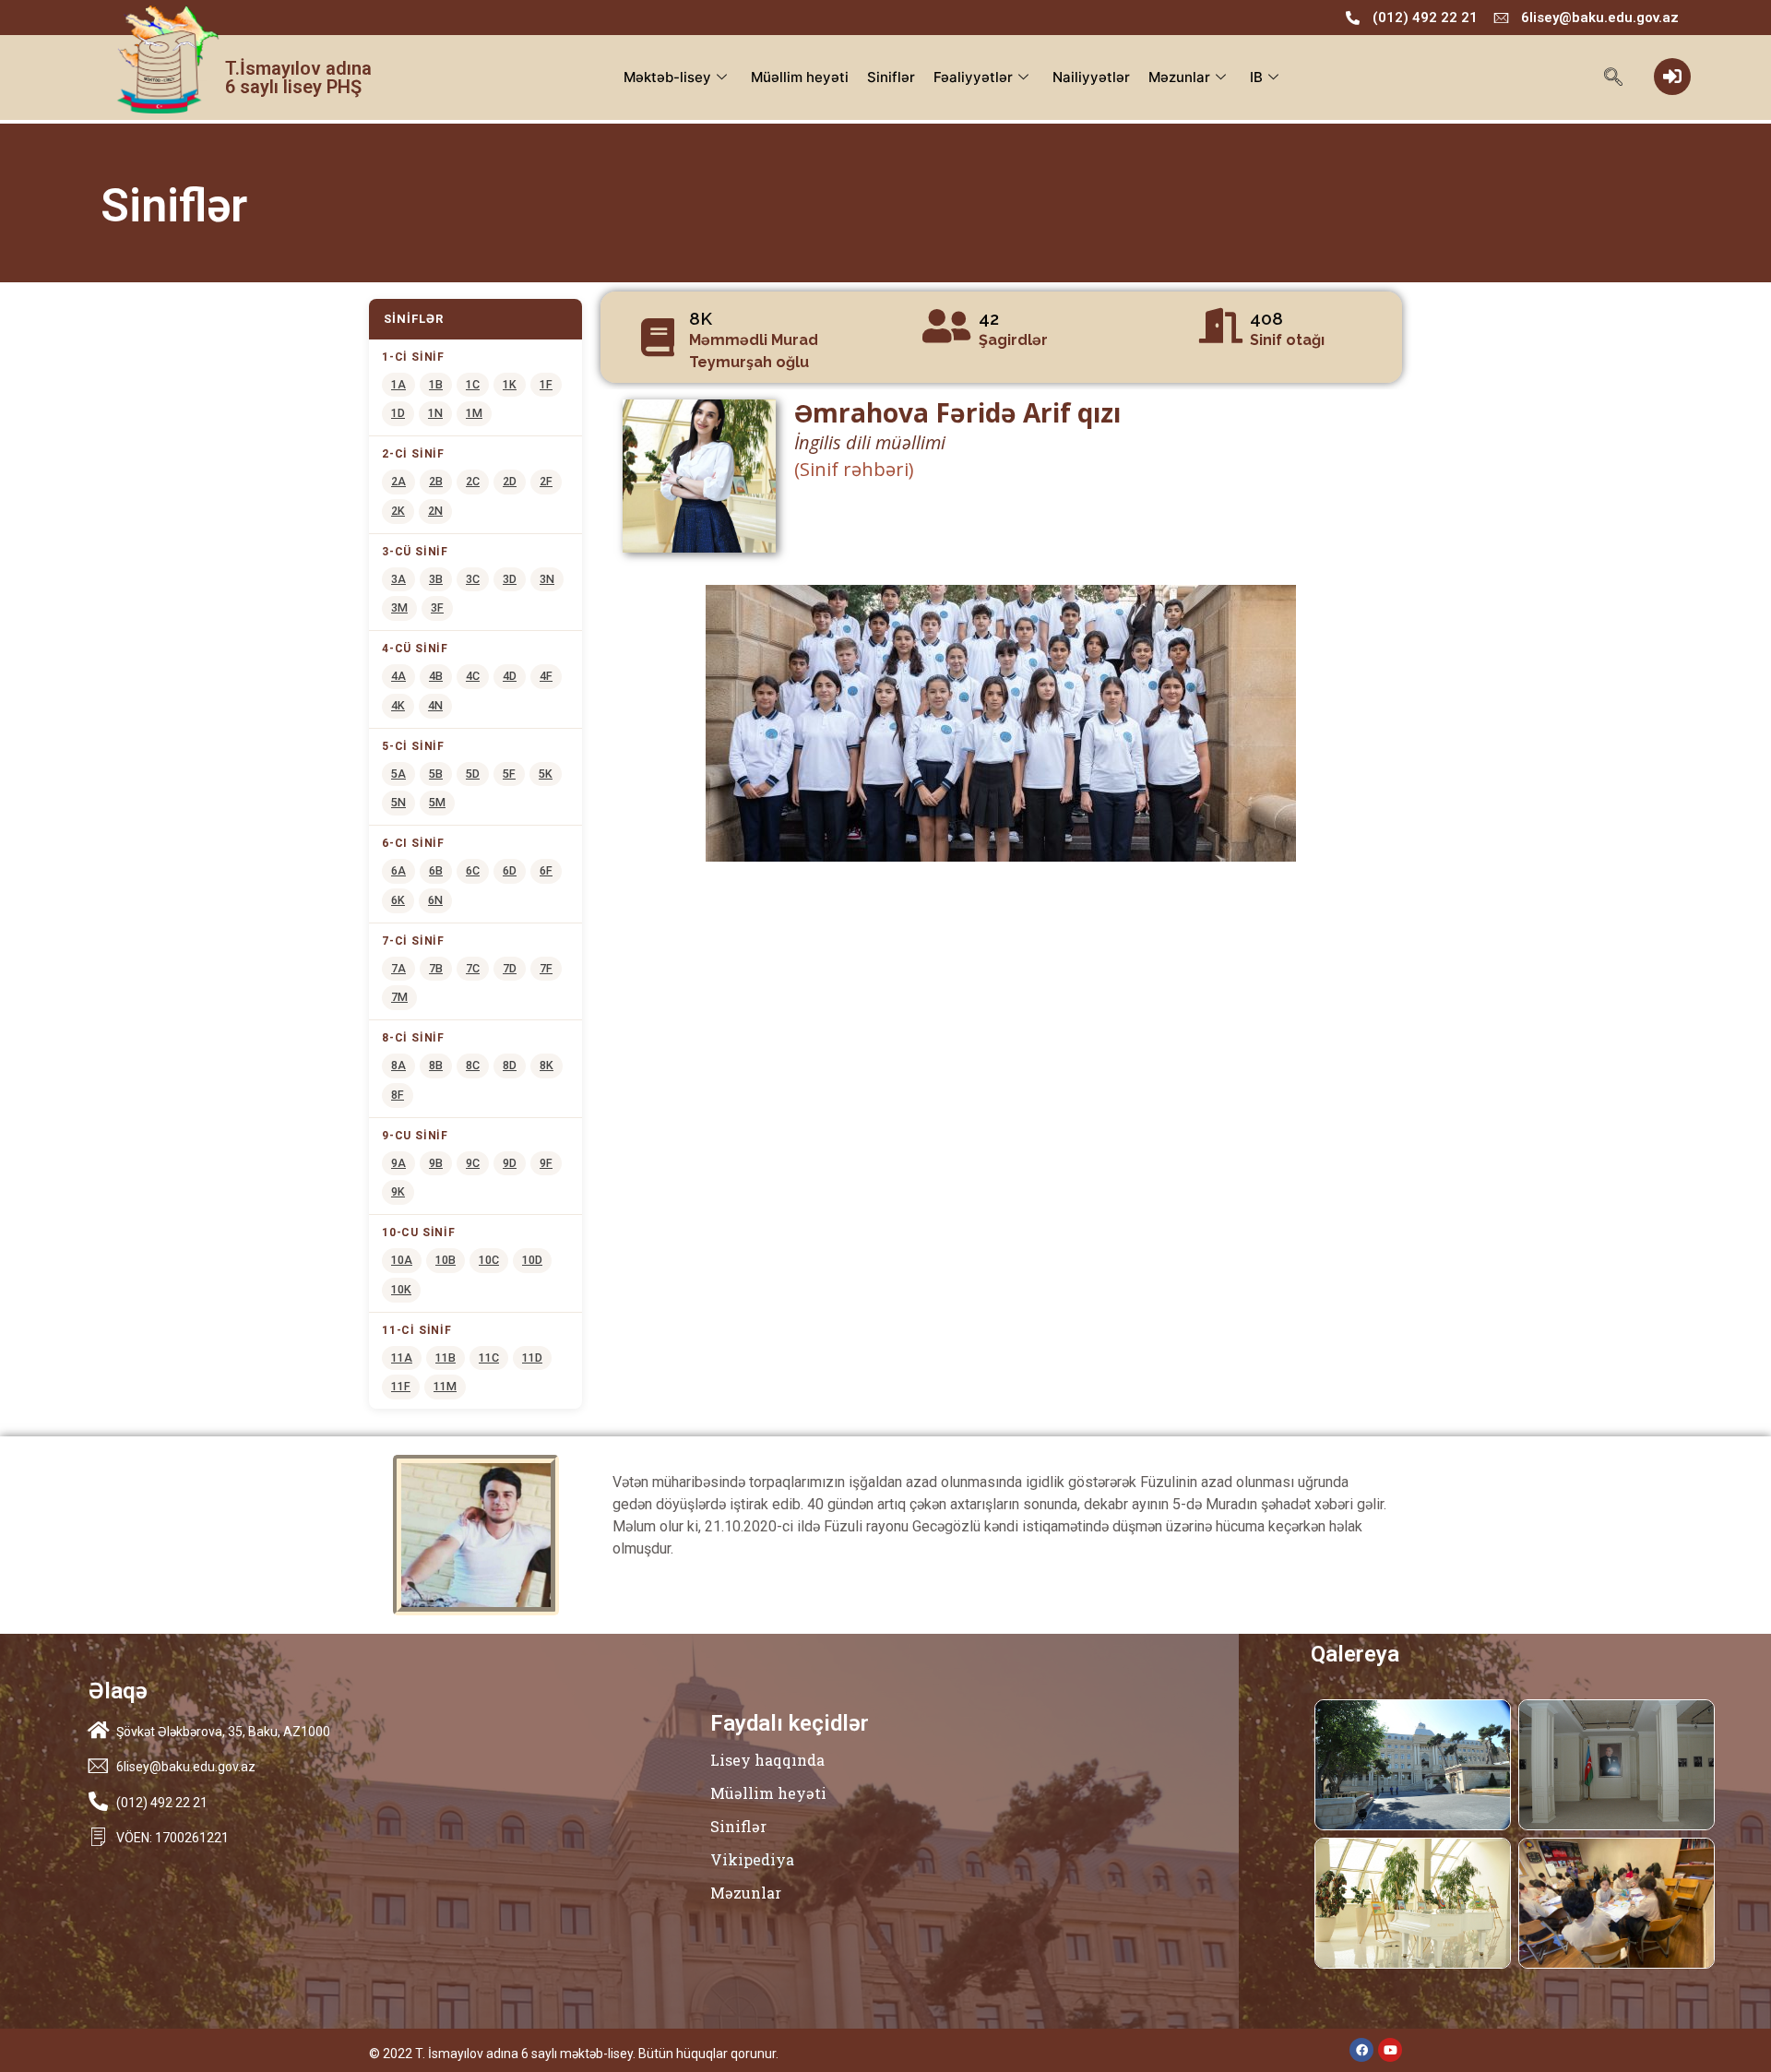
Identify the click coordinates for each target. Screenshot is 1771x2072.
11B (446, 1358)
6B (436, 870)
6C (473, 870)
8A (398, 1065)
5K (546, 774)
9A (398, 1163)
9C (473, 1163)
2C (473, 481)
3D (510, 579)
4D (510, 676)
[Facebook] (1361, 2050)
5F (509, 774)
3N (547, 579)
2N (435, 511)
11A (402, 1358)
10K (401, 1289)
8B (436, 1065)
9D (510, 1163)
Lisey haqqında (767, 1760)
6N (435, 900)
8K (547, 1065)
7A (398, 968)
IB (1256, 77)
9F (546, 1163)
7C (473, 968)
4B (436, 676)
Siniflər (891, 77)
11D (532, 1358)
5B (436, 774)
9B (436, 1163)
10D (532, 1260)
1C (473, 384)
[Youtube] (1390, 2050)
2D (510, 481)
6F (546, 870)
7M (399, 997)
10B (446, 1260)
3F (437, 607)
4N (435, 705)
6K (398, 900)
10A (402, 1260)
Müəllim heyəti (800, 77)
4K (398, 705)
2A (398, 481)
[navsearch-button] (1614, 78)
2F (546, 481)
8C (473, 1065)
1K (510, 384)
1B (436, 384)
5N (398, 802)
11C (489, 1358)
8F (398, 1095)
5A (398, 774)
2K (398, 511)
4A (398, 676)
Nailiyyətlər (1091, 77)
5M (437, 802)
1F (546, 384)
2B (436, 481)
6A (398, 870)
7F (546, 968)
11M (445, 1386)
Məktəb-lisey (667, 77)
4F (546, 676)
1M (474, 413)
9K (398, 1191)
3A (398, 579)
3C (473, 579)
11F (401, 1386)
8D (510, 1065)
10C (489, 1260)
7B (436, 968)
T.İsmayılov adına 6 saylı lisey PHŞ (298, 77)
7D (510, 968)
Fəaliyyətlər (973, 77)
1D (398, 413)
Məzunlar (1179, 77)
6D (510, 870)
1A (398, 384)
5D (473, 774)
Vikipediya (752, 1859)
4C (473, 676)
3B (436, 579)
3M (399, 607)
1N (435, 413)
